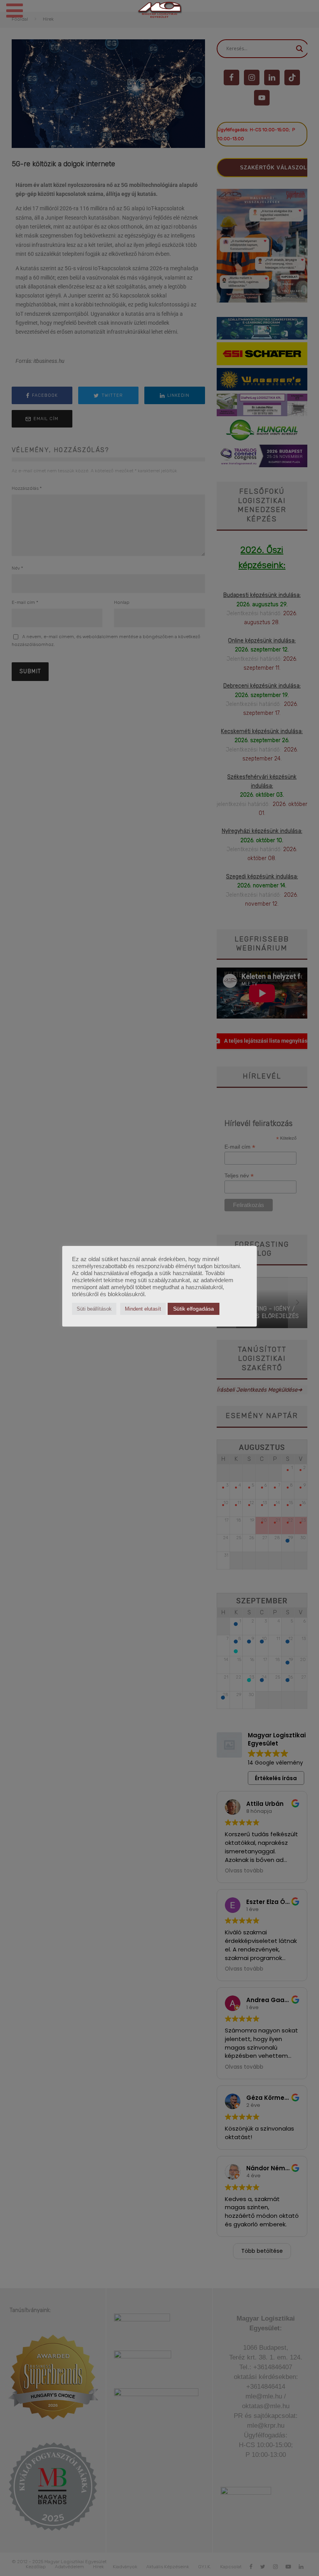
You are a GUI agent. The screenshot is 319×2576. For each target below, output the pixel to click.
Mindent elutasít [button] (143, 1309)
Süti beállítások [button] (94, 1309)
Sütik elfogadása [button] (194, 1309)
